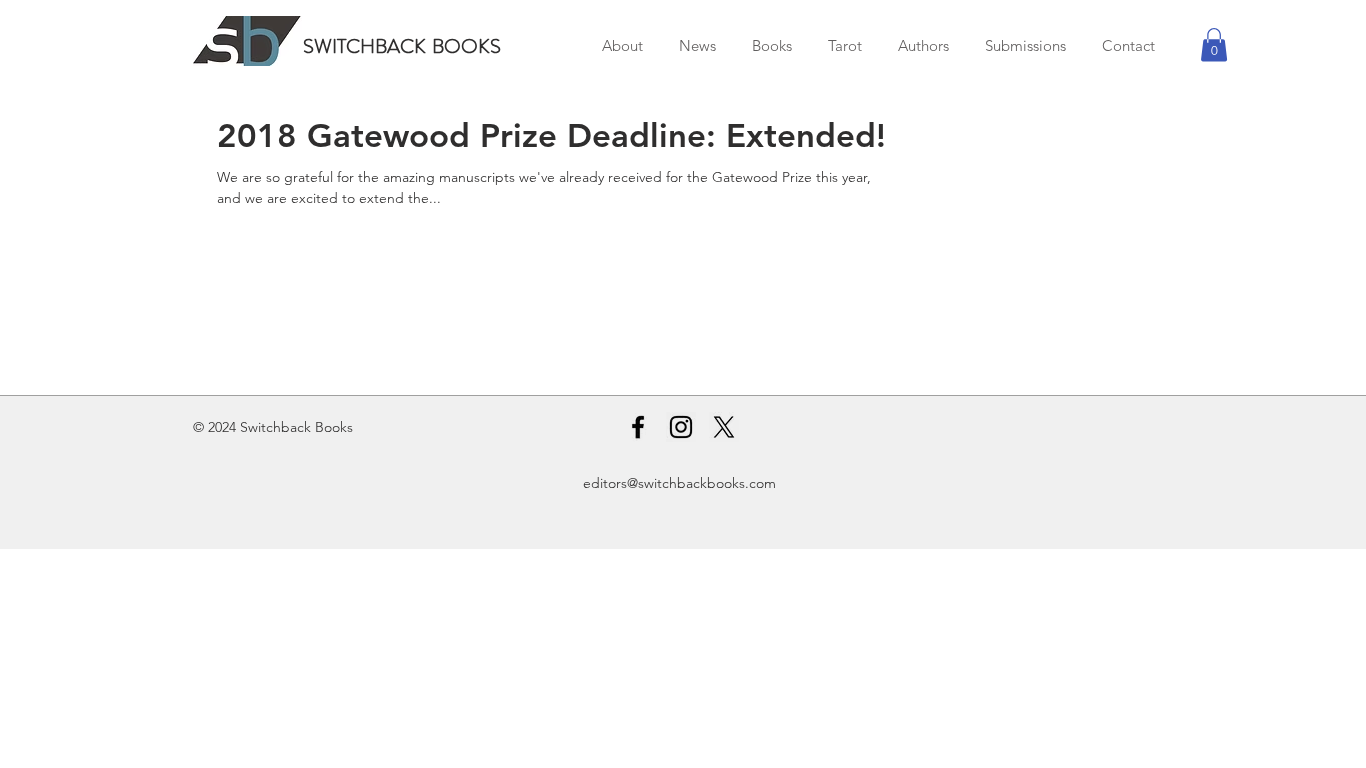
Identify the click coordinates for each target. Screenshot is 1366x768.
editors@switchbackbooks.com (679, 483)
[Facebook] (638, 427)
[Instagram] (681, 427)
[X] (724, 427)
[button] (1214, 44)
